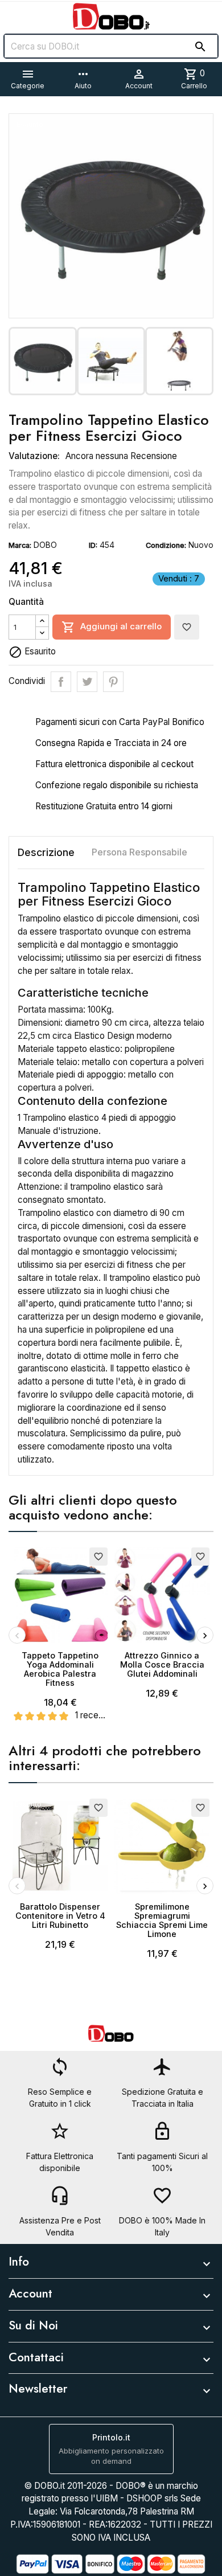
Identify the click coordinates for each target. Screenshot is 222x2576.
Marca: (20, 545)
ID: (93, 545)
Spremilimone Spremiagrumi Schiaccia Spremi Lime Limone (162, 1920)
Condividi (61, 682)
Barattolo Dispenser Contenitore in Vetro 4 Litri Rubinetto (60, 1916)
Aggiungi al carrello (112, 627)
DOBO (45, 545)
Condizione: (166, 545)
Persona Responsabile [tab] (139, 852)
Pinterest (113, 682)
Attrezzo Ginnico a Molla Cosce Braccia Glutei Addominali (162, 1664)
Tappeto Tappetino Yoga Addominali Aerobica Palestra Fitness (60, 1669)
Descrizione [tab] (46, 852)
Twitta (87, 682)
